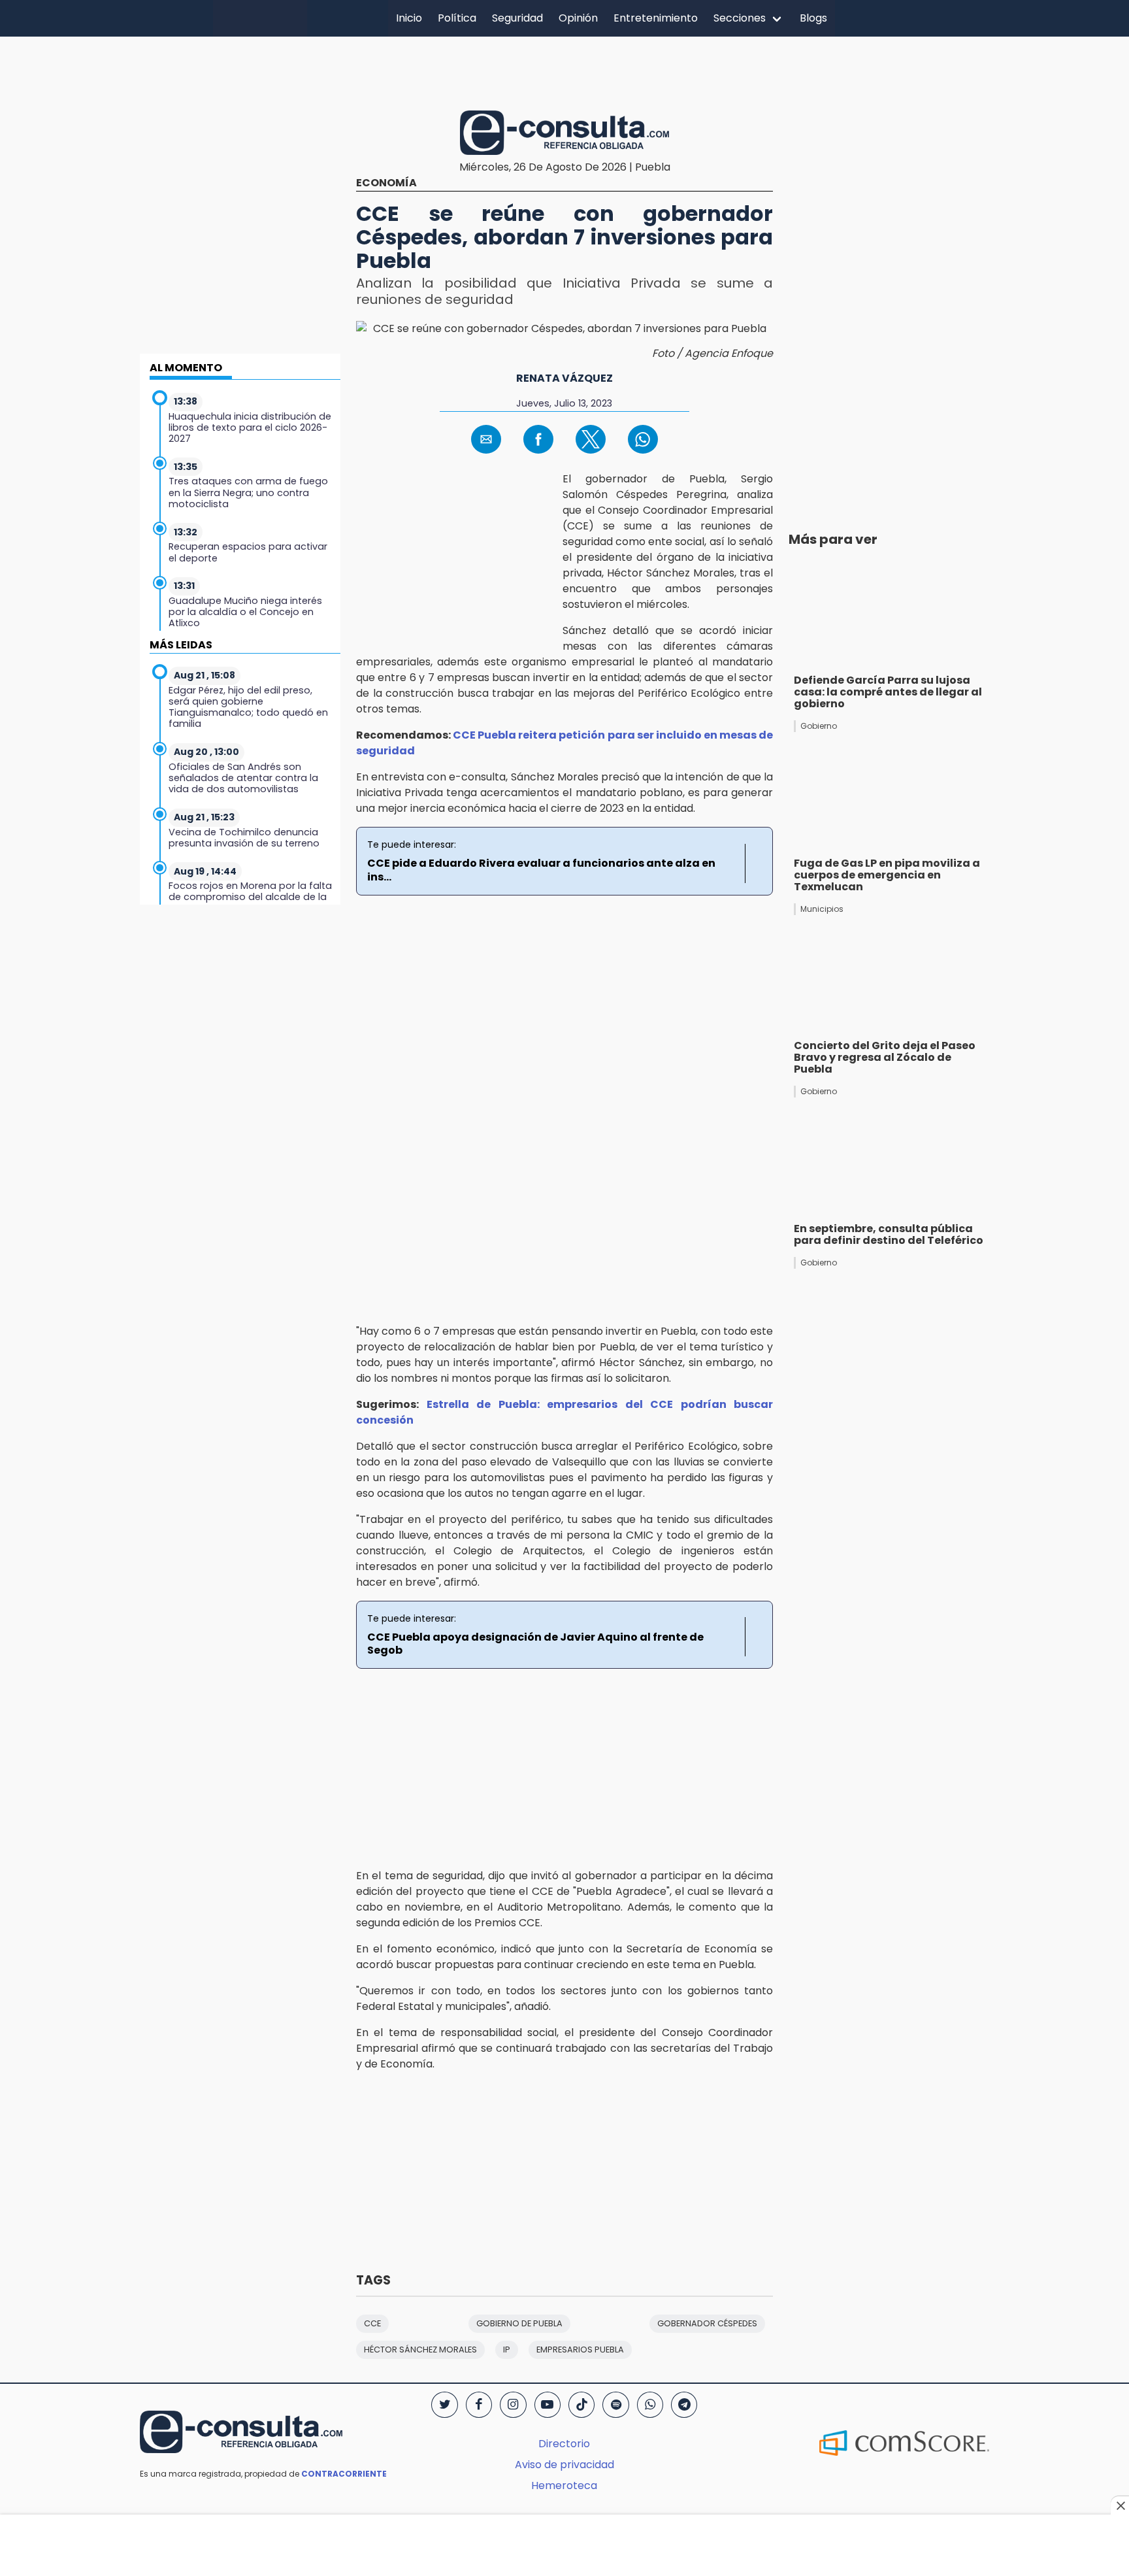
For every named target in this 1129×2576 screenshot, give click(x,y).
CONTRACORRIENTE (344, 2474)
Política (457, 18)
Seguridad (517, 18)
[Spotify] (615, 2405)
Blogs (813, 18)
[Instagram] (513, 2405)
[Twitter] (444, 2405)
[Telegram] (684, 2405)
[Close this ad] (1120, 2505)
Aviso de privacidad (564, 2465)
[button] (486, 439)
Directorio (564, 2444)
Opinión (578, 18)
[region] (564, 71)
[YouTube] (548, 2405)
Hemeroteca (564, 2485)
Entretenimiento (656, 18)
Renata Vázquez (564, 378)
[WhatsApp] (650, 2405)
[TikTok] (581, 2405)
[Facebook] (479, 2405)
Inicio (409, 18)
